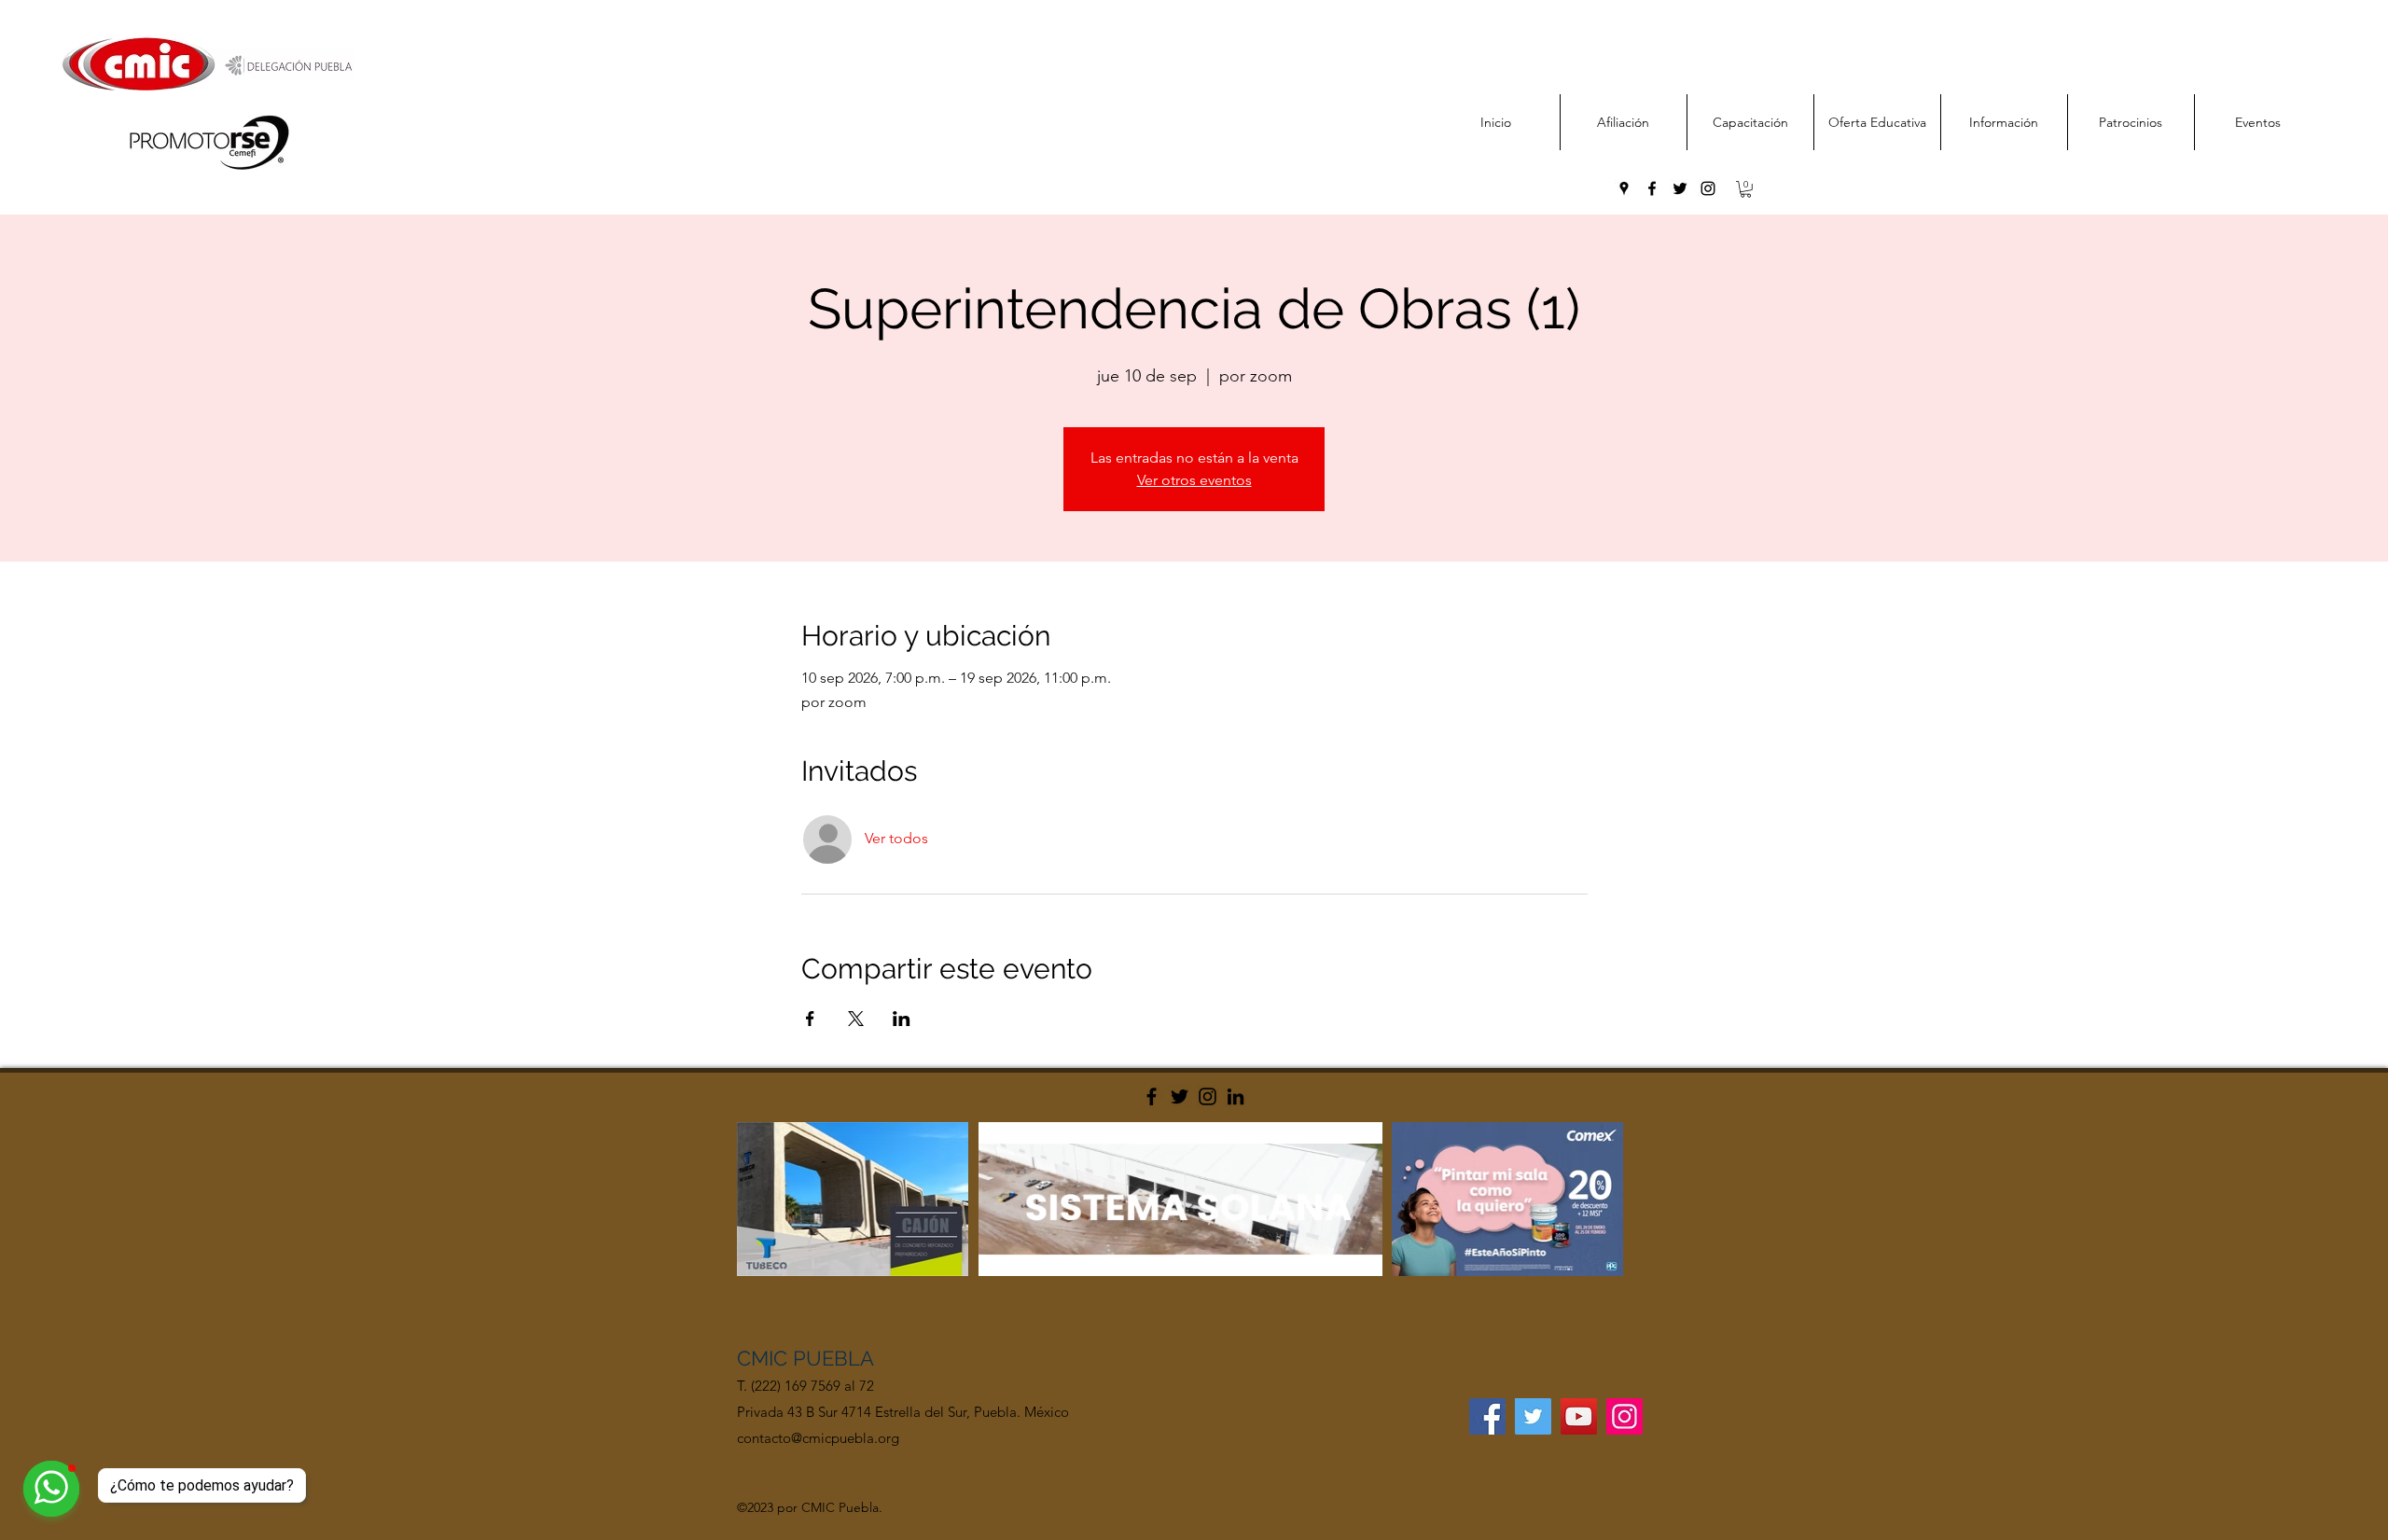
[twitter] (1680, 188)
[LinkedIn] (1236, 1096)
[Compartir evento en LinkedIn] (902, 1019)
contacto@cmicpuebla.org (818, 1438)
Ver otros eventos (1194, 480)
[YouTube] (1579, 1416)
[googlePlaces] (1624, 188)
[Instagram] (1208, 1096)
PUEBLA (833, 1358)
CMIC (765, 1358)
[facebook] (1652, 188)
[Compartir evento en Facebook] (810, 1019)
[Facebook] (1152, 1096)
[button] (1746, 189)
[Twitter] (1180, 1096)
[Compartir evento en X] (856, 1019)
